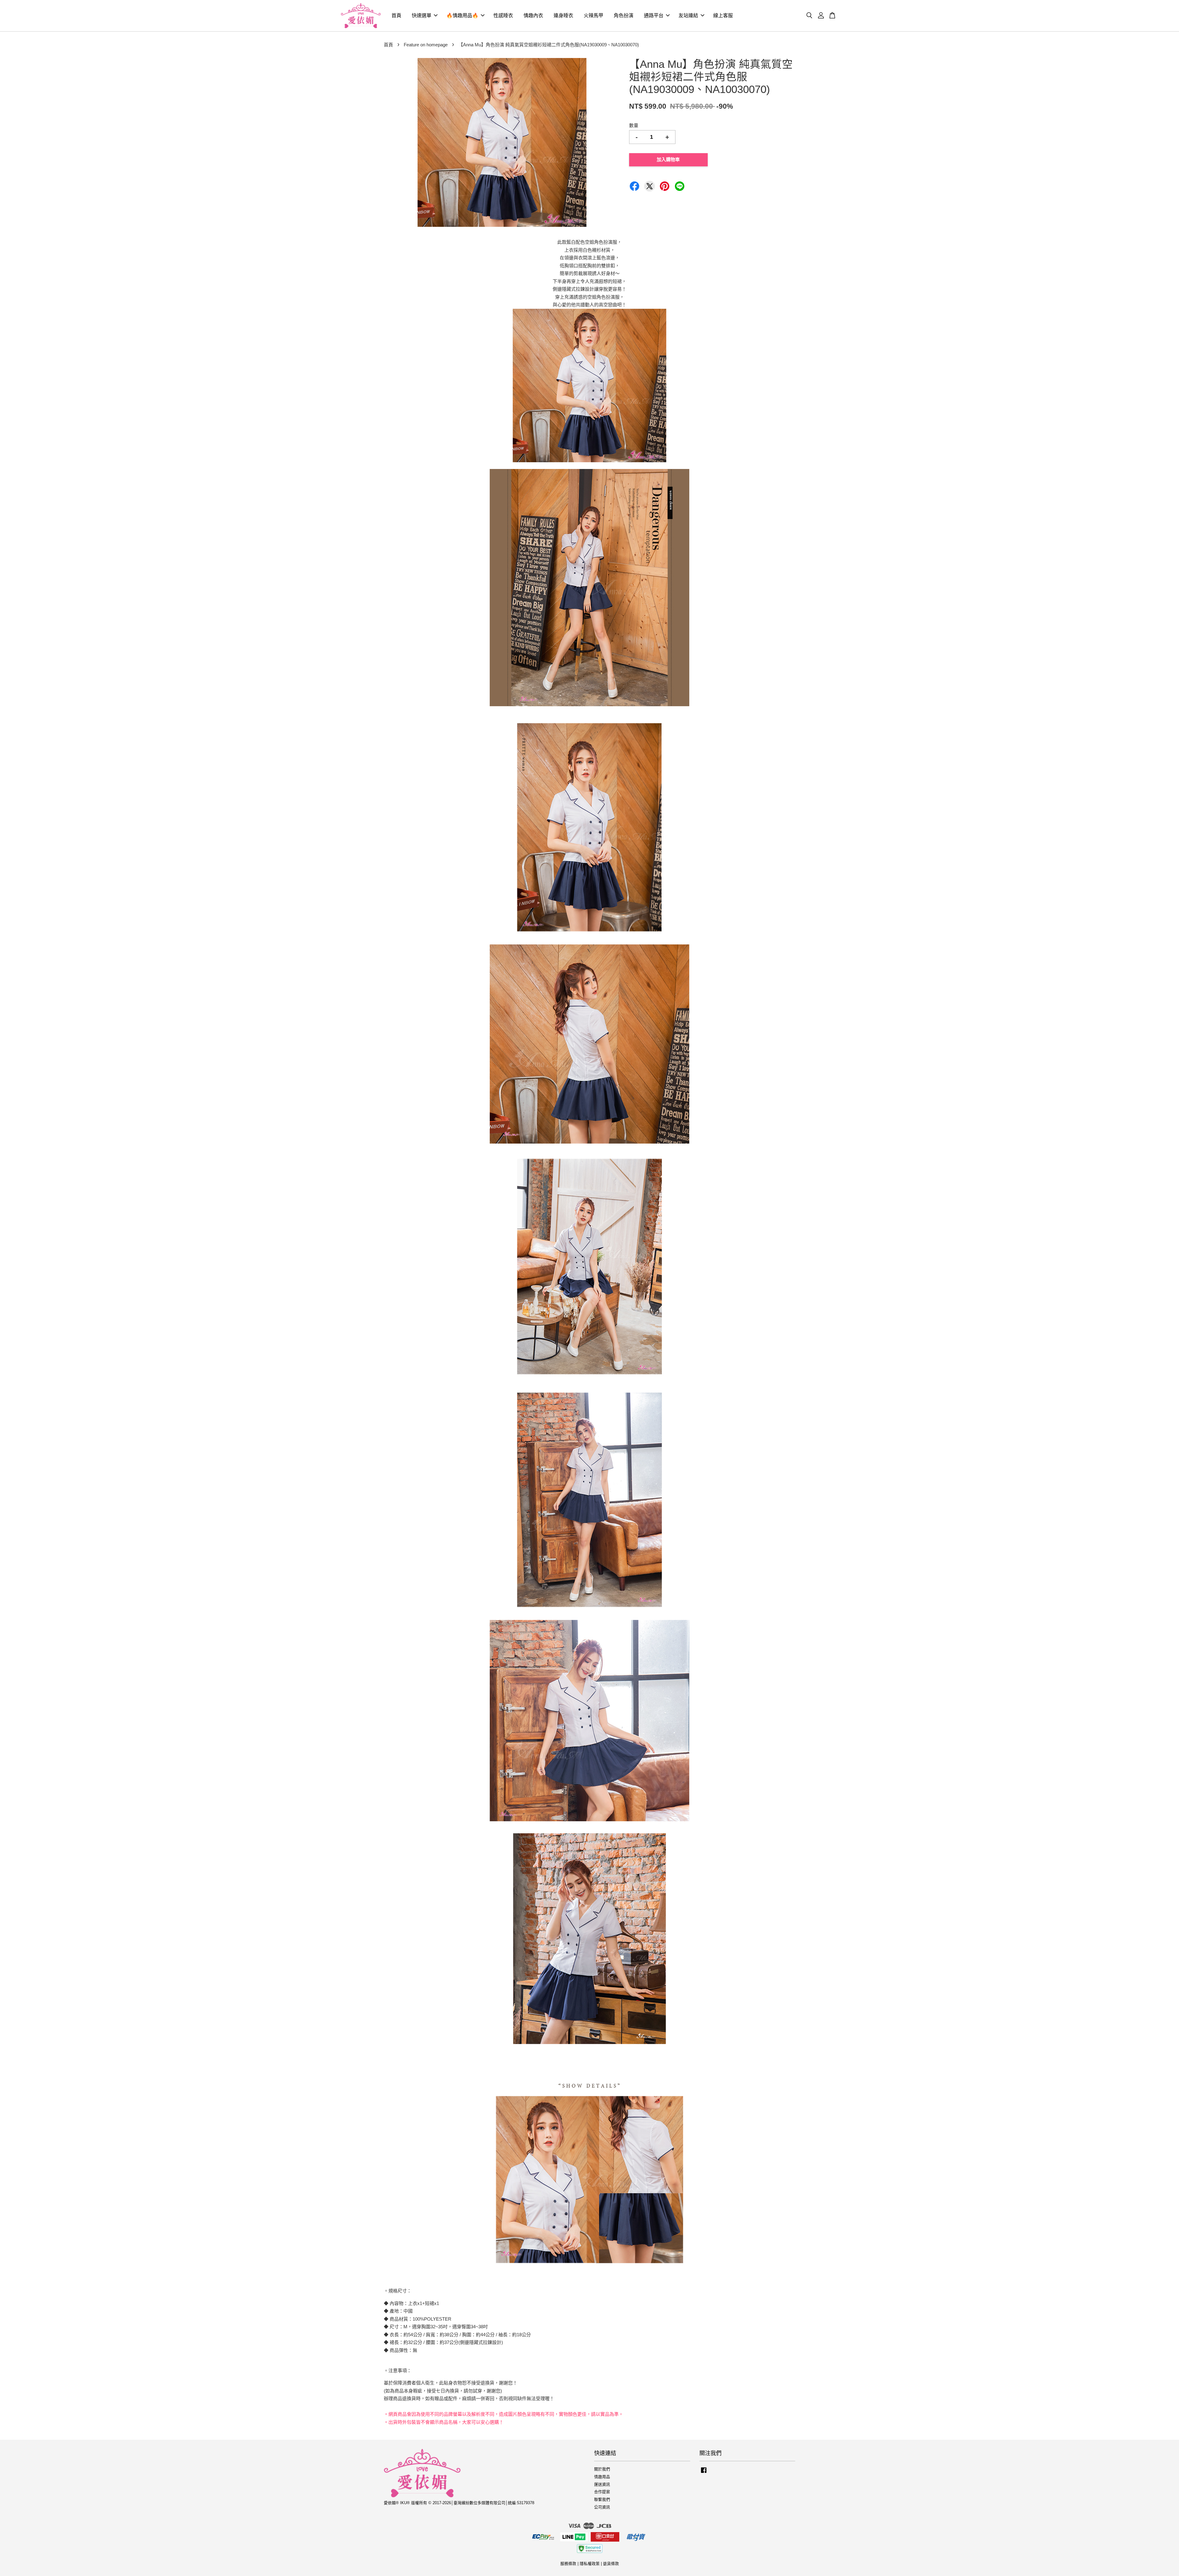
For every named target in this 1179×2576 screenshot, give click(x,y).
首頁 (396, 15)
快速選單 (422, 15)
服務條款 (568, 2564)
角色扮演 (624, 15)
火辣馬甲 (593, 15)
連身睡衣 (563, 15)
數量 (634, 125)
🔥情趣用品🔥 (462, 15)
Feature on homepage (426, 45)
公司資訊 (602, 2507)
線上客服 (723, 15)
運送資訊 (602, 2484)
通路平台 (654, 15)
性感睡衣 (503, 15)
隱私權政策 (590, 2564)
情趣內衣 (533, 15)
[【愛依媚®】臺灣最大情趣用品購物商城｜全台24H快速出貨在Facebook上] (704, 2473)
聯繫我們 (602, 2499)
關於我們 (602, 2469)
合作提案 (602, 2492)
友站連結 (688, 15)
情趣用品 (602, 2477)
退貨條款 (611, 2564)
